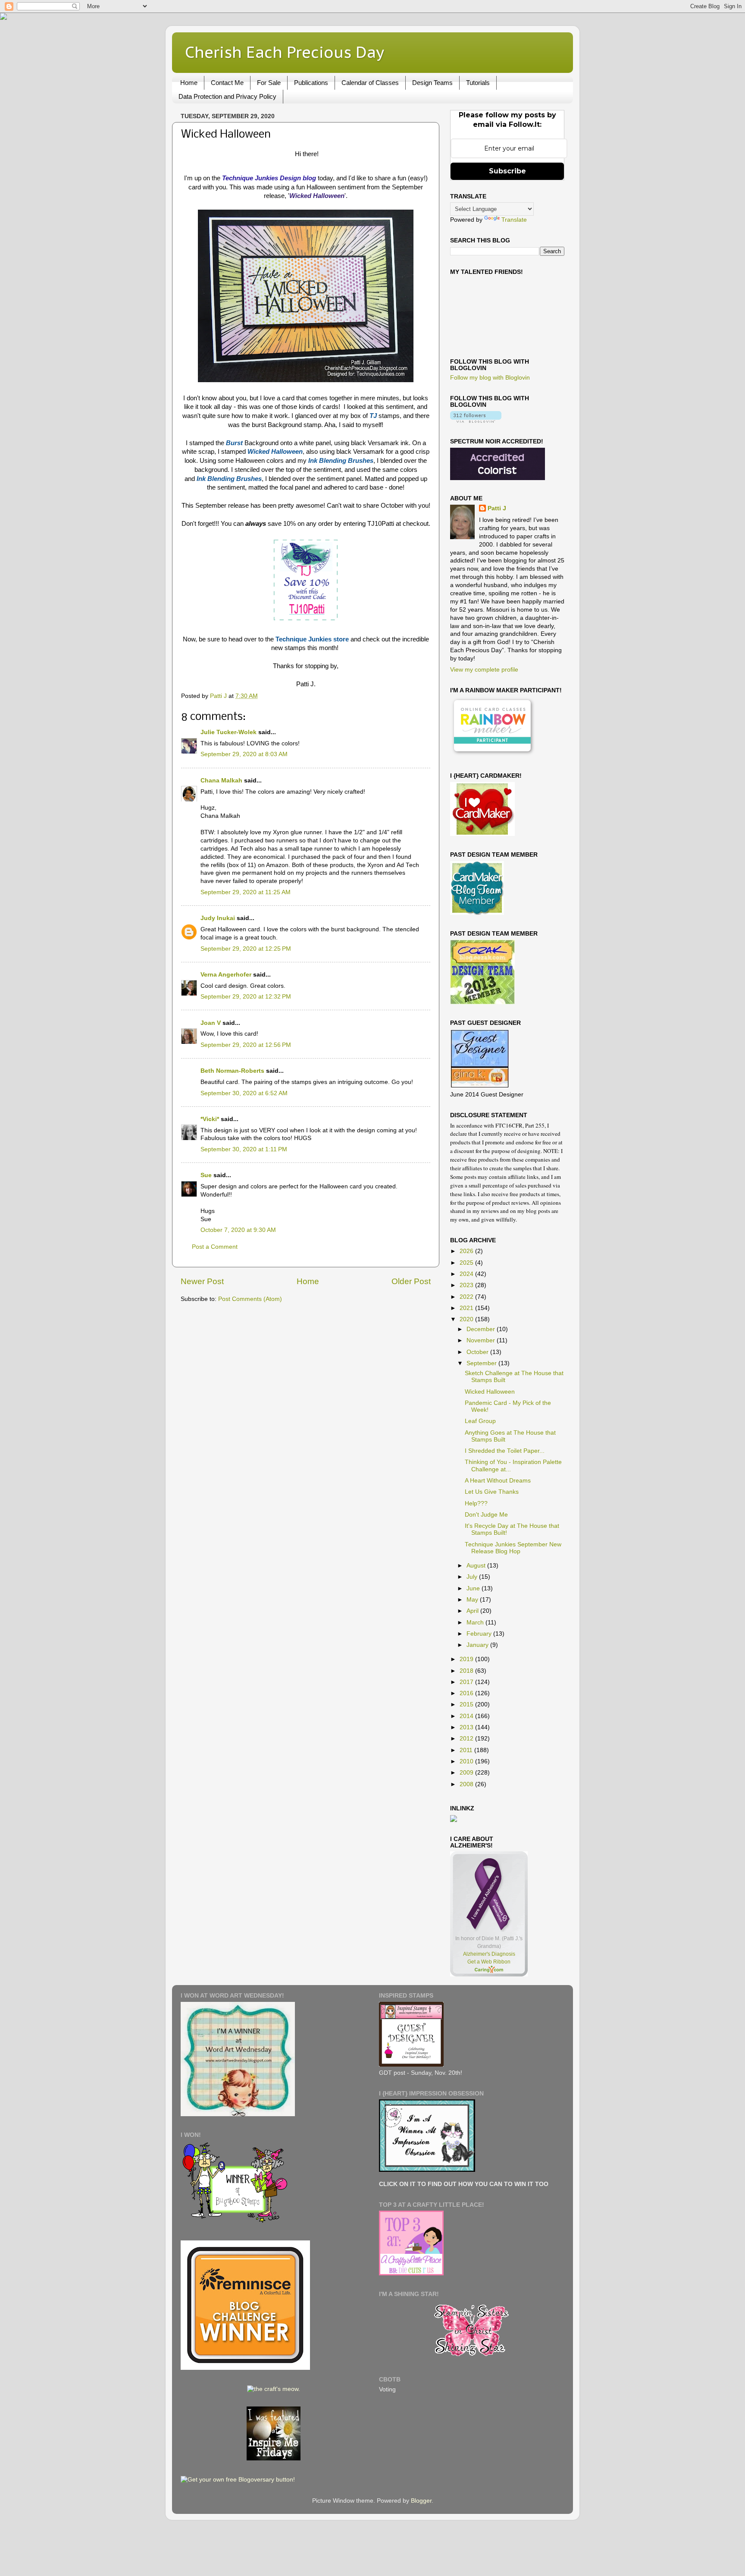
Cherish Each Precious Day (285, 52)
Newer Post (202, 1281)
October (478, 1352)
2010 (467, 1761)
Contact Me (227, 83)
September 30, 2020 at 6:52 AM (244, 1093)
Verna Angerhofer (226, 975)
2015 (467, 1704)
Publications (311, 83)
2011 (467, 1750)
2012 (467, 1739)
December (482, 1329)
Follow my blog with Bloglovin (490, 378)
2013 (467, 1727)
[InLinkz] (454, 1818)
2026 (467, 1251)
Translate (514, 220)
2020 (467, 1319)
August (477, 1566)
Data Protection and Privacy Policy (227, 96)
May (473, 1600)
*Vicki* (210, 1119)
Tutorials (478, 83)
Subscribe (507, 171)
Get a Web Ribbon (489, 1962)
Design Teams (432, 83)
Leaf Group (480, 1421)
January (478, 1645)
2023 (467, 1285)
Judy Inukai (218, 918)
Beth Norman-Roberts (232, 1071)
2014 (467, 1716)
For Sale (269, 83)
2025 (467, 1263)
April (473, 1611)
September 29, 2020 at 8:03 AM (244, 754)
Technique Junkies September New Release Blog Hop (513, 1548)
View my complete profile (484, 670)
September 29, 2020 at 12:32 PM (246, 997)
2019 (467, 1659)
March (476, 1623)
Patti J (497, 508)
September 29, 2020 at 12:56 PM (246, 1045)
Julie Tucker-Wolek (229, 732)
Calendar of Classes (370, 83)
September (482, 1363)
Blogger (421, 2501)
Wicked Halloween (490, 1392)
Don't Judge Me (486, 1515)
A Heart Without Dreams (498, 1481)
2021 (467, 1308)
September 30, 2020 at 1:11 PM (244, 1149)
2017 (467, 1682)
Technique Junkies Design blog (269, 178)
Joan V (211, 1023)
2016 (467, 1693)
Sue (206, 1175)
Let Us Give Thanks (492, 1492)
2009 (467, 1773)
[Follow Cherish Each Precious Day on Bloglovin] (476, 421)
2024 (467, 1274)
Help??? (476, 1503)
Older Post (411, 1281)
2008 (467, 1784)
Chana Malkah (221, 781)
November (482, 1340)
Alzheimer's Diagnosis (489, 1954)
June (474, 1588)
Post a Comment (215, 1247)
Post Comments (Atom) (250, 1299)
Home (189, 83)
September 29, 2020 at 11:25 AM (246, 892)
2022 (467, 1297)
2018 (467, 1671)
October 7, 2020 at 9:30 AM (238, 1230)
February (480, 1634)
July (473, 1577)
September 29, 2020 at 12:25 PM (246, 949)
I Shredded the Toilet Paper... (505, 1451)
